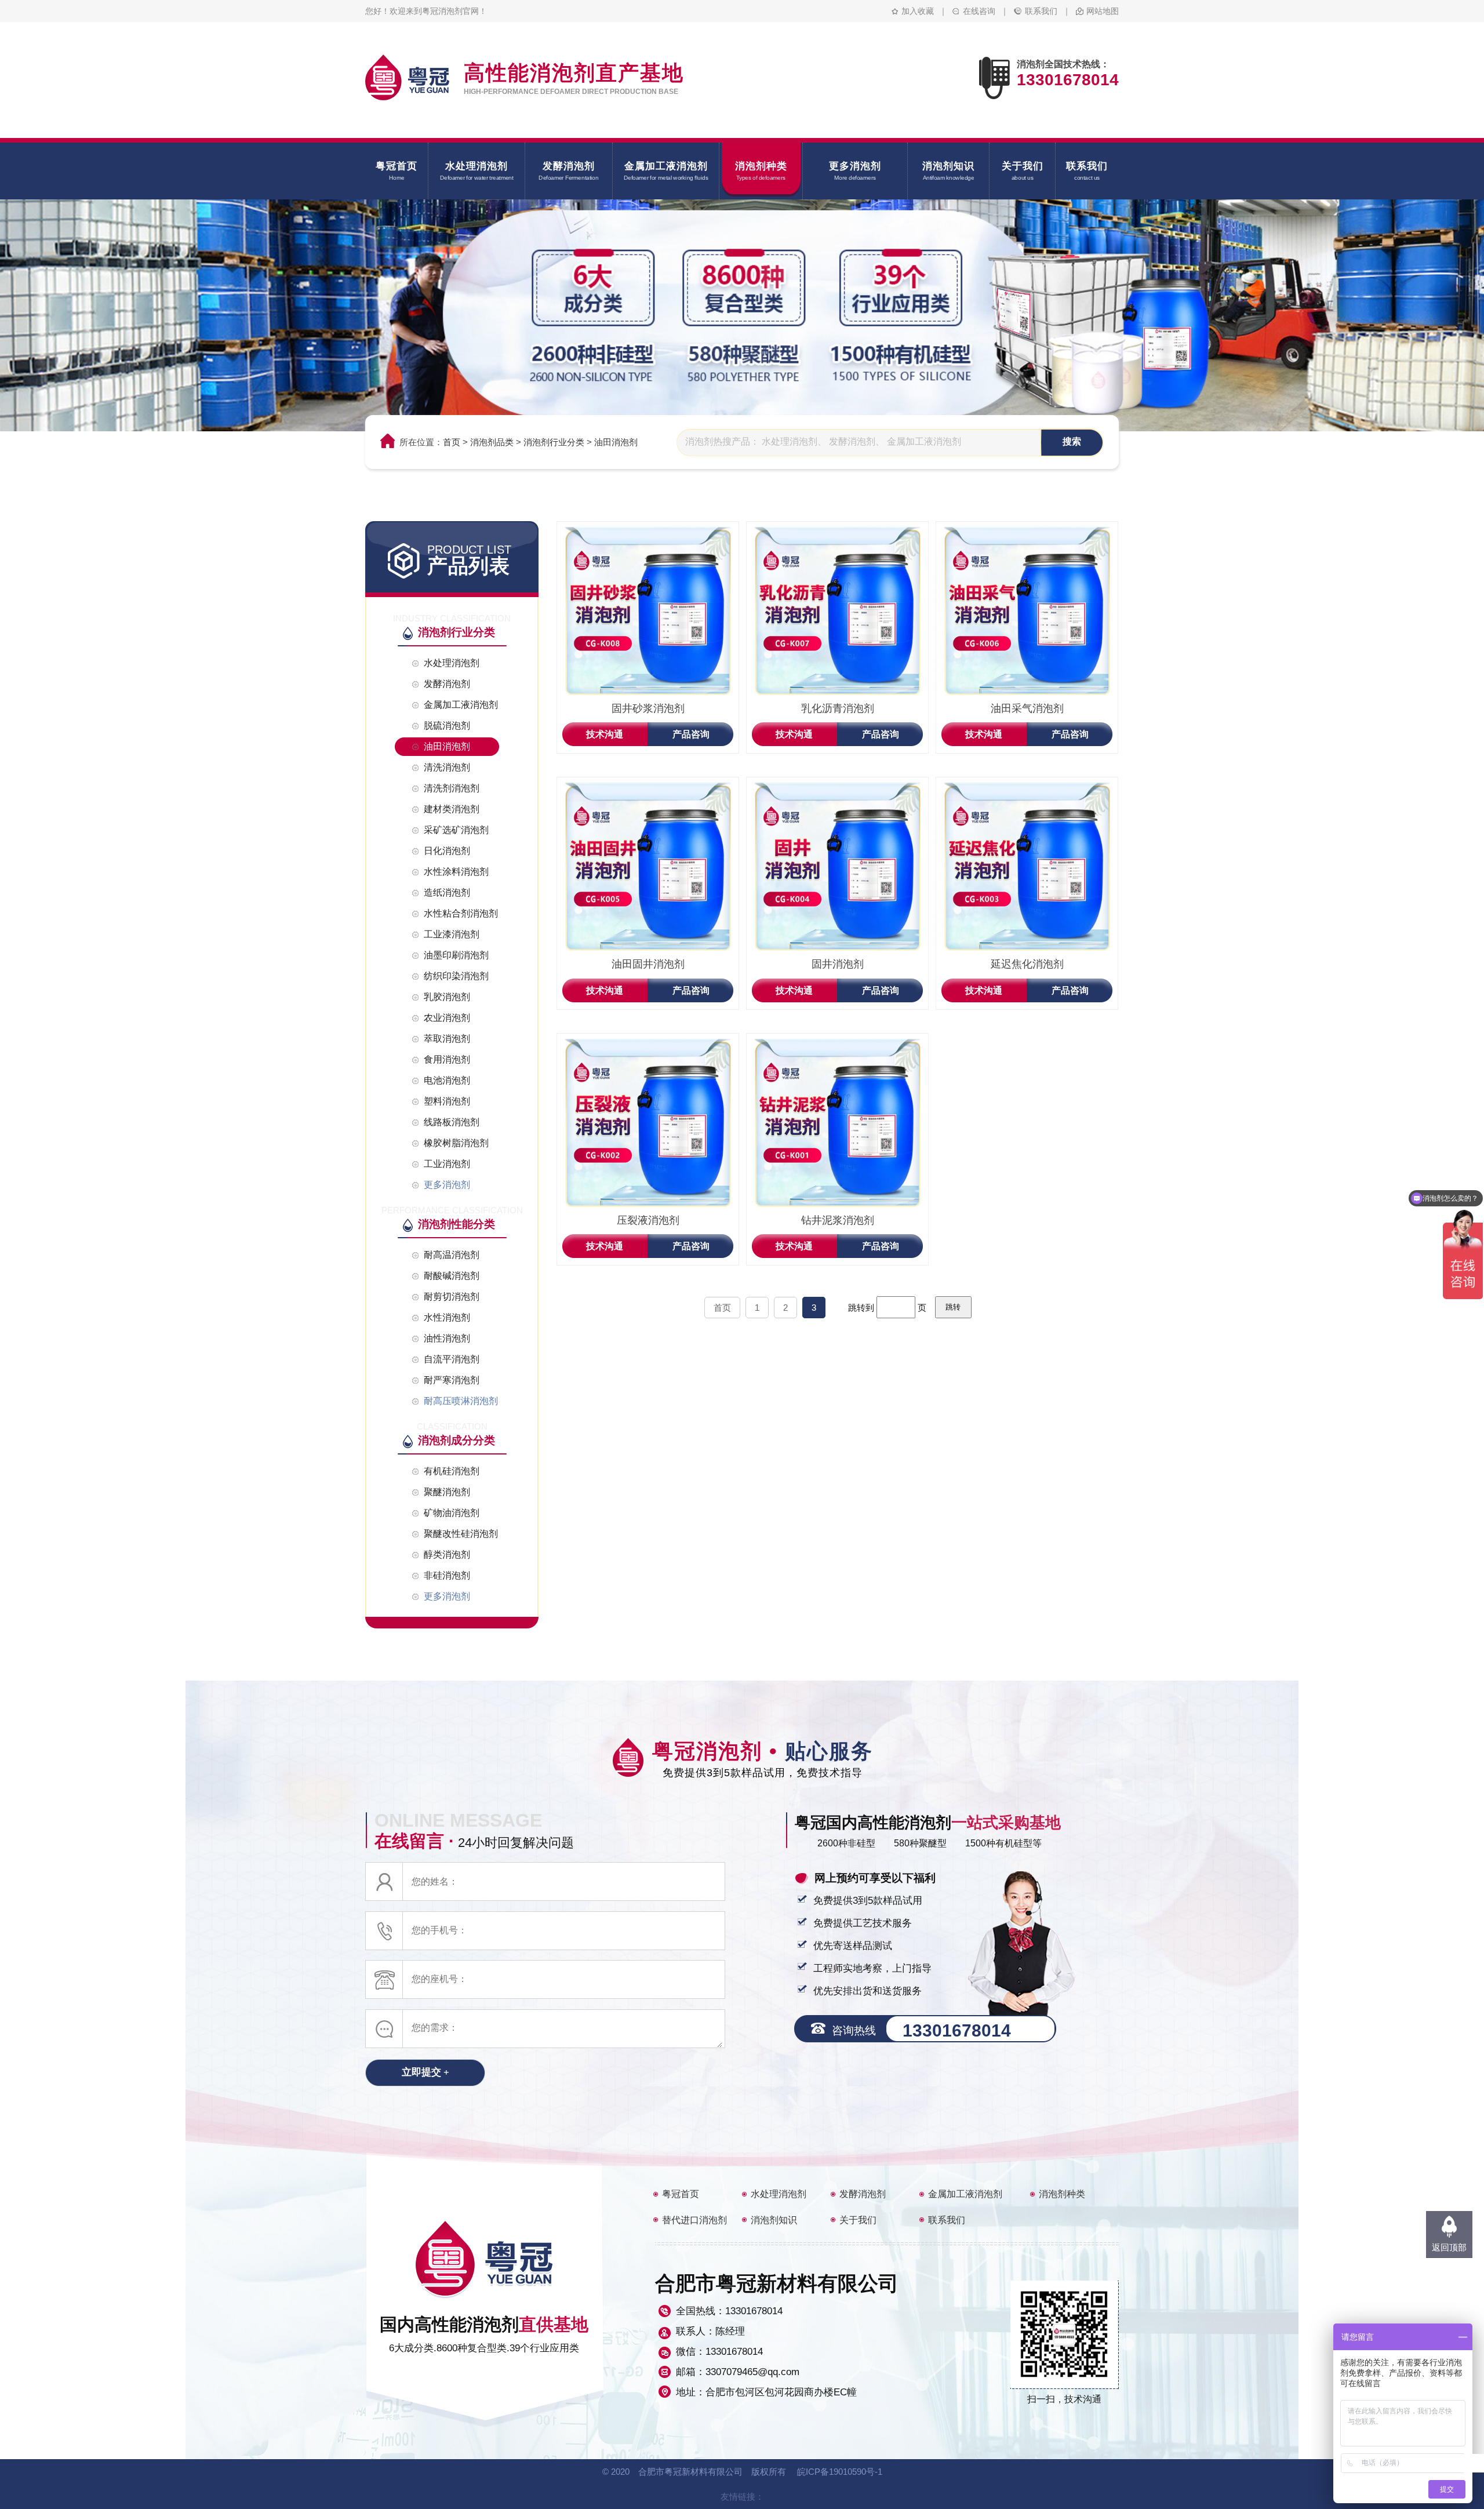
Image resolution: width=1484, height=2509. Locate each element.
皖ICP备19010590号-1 (840, 2472)
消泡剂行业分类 (554, 442)
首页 (452, 442)
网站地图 (1103, 11)
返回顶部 (1449, 2247)
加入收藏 (918, 11)
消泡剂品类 (492, 442)
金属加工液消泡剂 (965, 2194)
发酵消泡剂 (863, 2194)
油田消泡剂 (616, 442)
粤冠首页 (681, 2194)
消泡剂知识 (774, 2220)
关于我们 (858, 2220)
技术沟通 (605, 734)
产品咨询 (691, 734)
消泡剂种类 (1062, 2194)
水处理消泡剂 (779, 2194)
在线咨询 (979, 11)
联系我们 (1041, 11)
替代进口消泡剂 (694, 2220)
